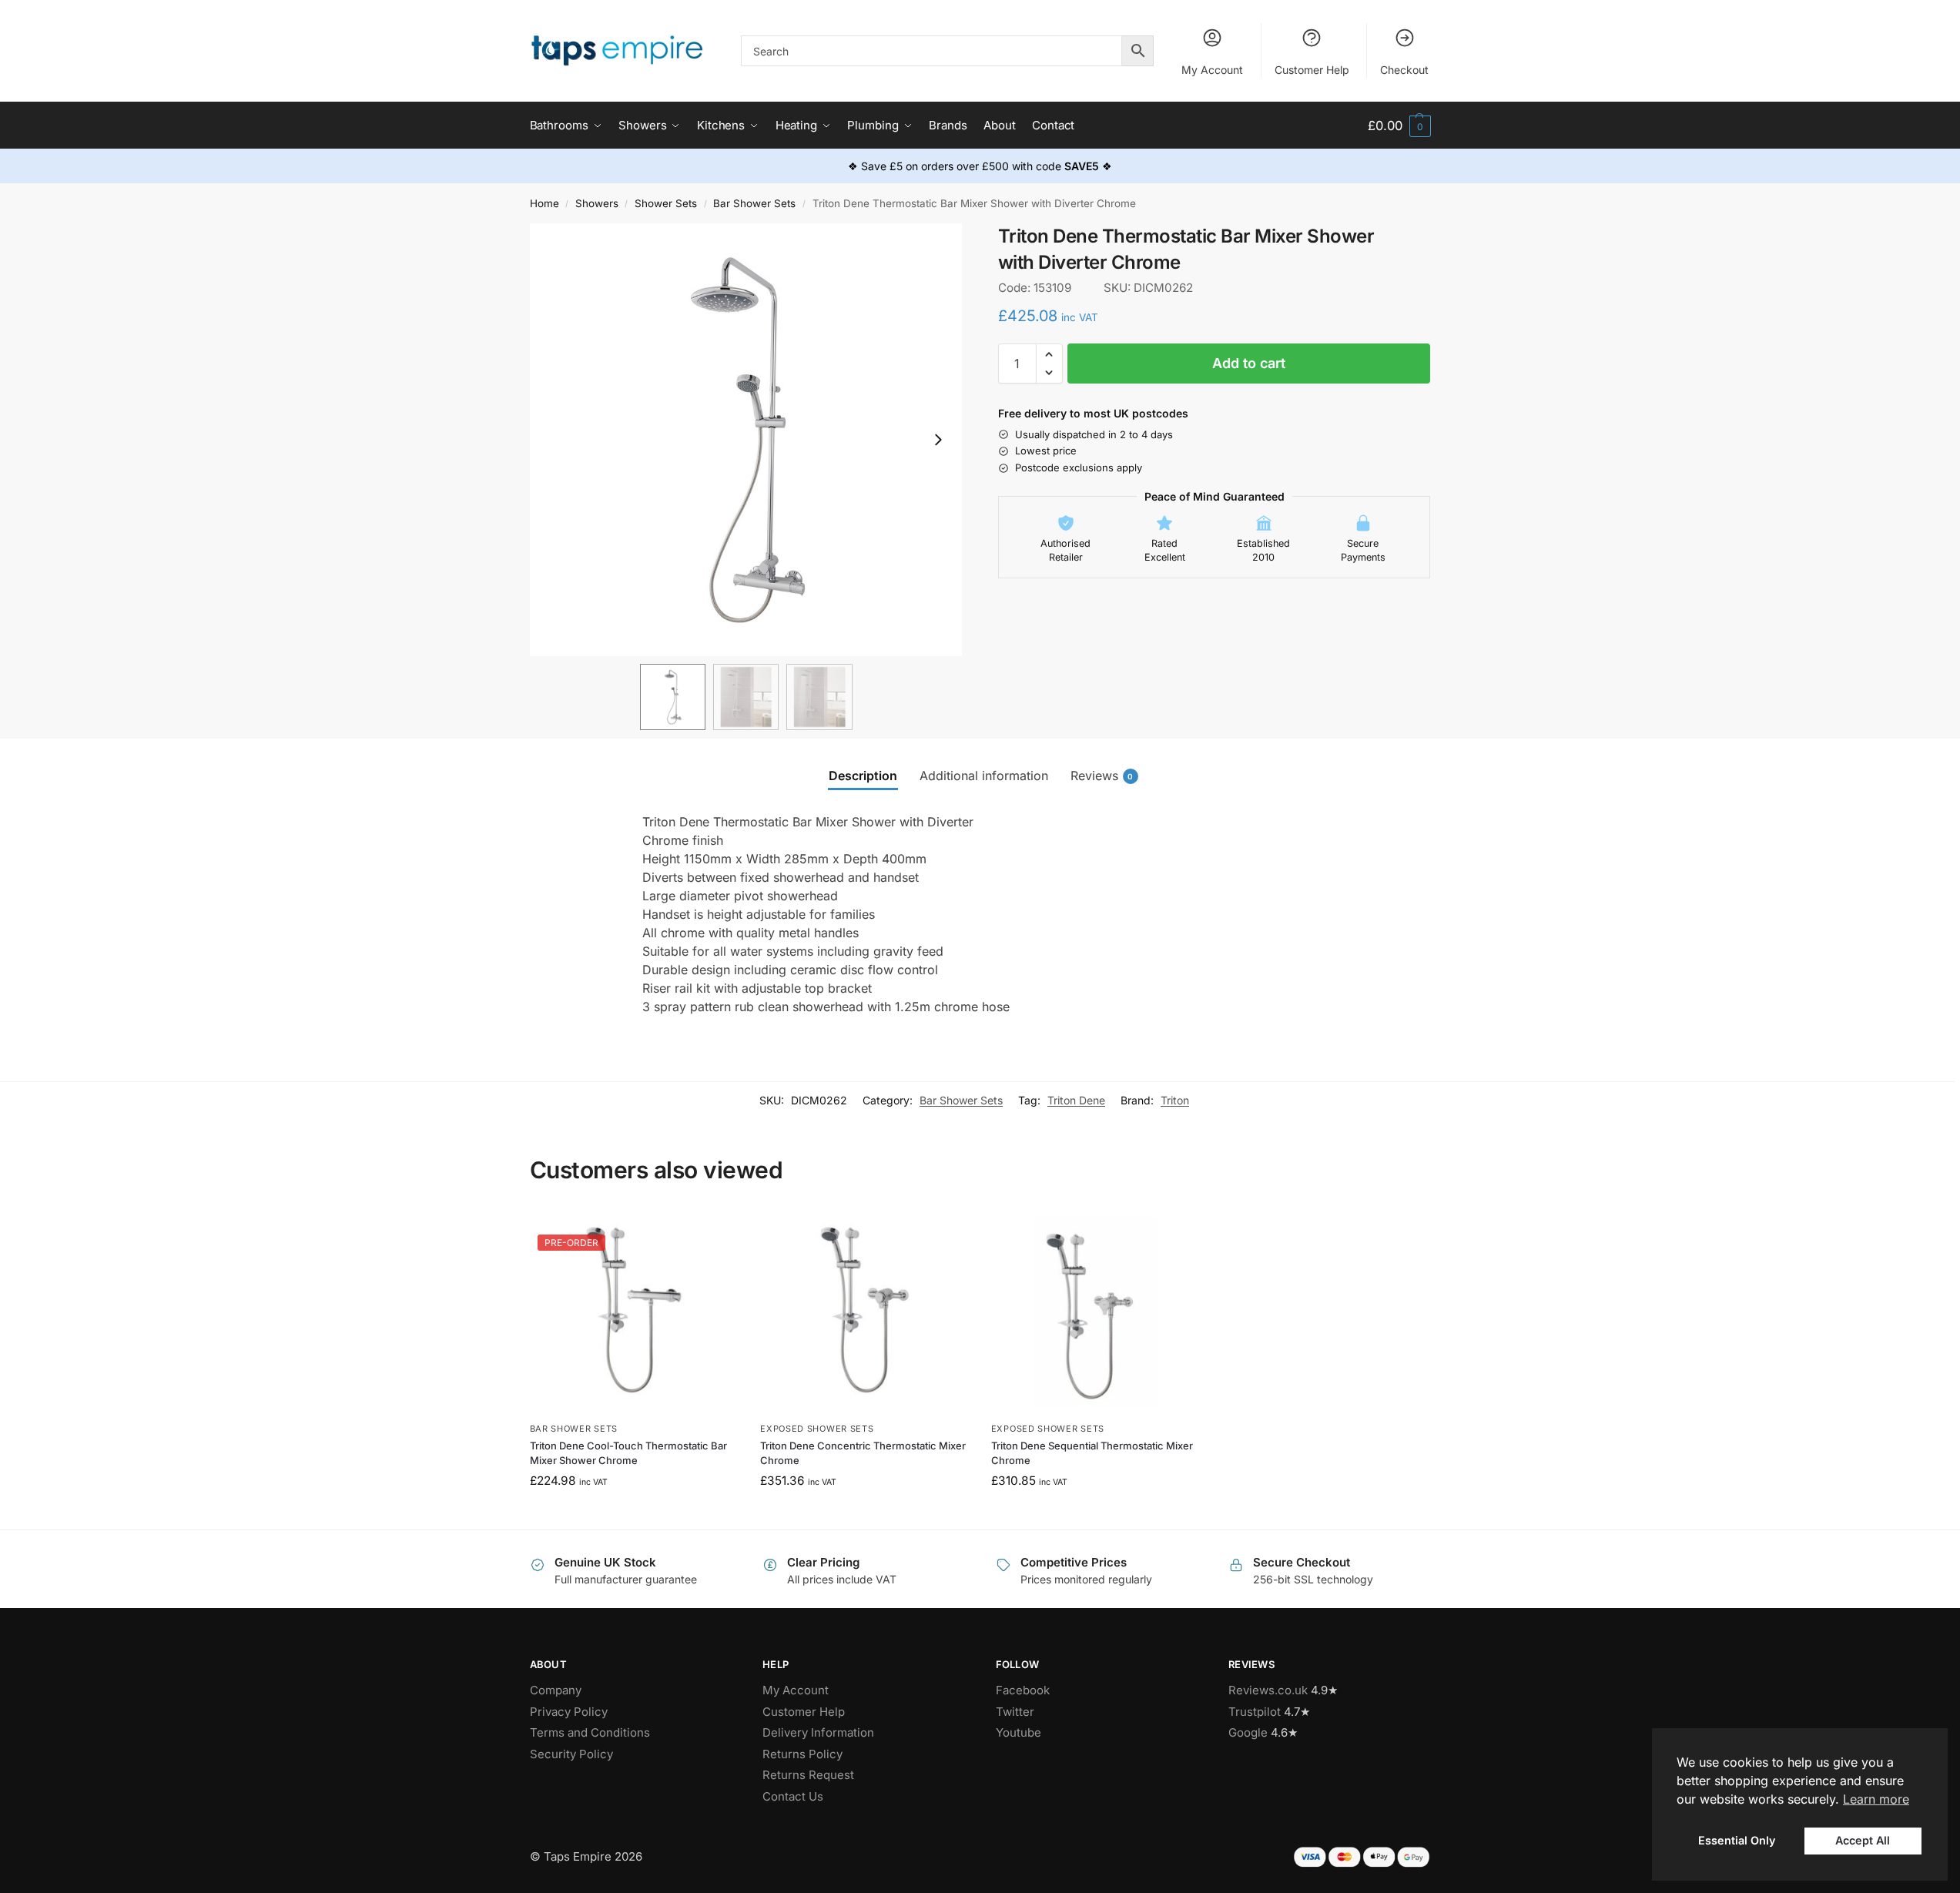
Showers (597, 203)
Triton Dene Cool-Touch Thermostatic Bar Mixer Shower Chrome (628, 1453)
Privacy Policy (569, 1712)
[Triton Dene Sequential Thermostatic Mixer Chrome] (1095, 1311)
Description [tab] (863, 776)
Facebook (1023, 1690)
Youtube (1019, 1732)
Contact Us (793, 1796)
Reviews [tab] (1102, 776)
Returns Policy (802, 1754)
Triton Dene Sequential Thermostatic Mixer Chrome (1092, 1453)
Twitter (1015, 1712)
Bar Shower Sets (754, 203)
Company (556, 1690)
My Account (1212, 70)
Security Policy (571, 1754)
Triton (1175, 1100)
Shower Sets (666, 203)
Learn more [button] (1876, 1799)
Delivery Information (818, 1732)
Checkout (1404, 70)
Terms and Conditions (590, 1732)
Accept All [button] (1863, 1840)
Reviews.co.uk (1268, 1690)
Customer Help (1312, 70)
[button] (1399, 126)
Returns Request (808, 1775)
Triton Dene (1076, 1100)
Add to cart (1249, 363)
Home (544, 203)
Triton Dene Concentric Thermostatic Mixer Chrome (863, 1453)
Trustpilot (1255, 1712)
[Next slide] (938, 440)
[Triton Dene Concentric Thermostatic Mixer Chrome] (864, 1311)
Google (1248, 1732)
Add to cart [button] (633, 1514)
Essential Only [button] (1737, 1840)
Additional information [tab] (984, 776)
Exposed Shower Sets (817, 1429)
